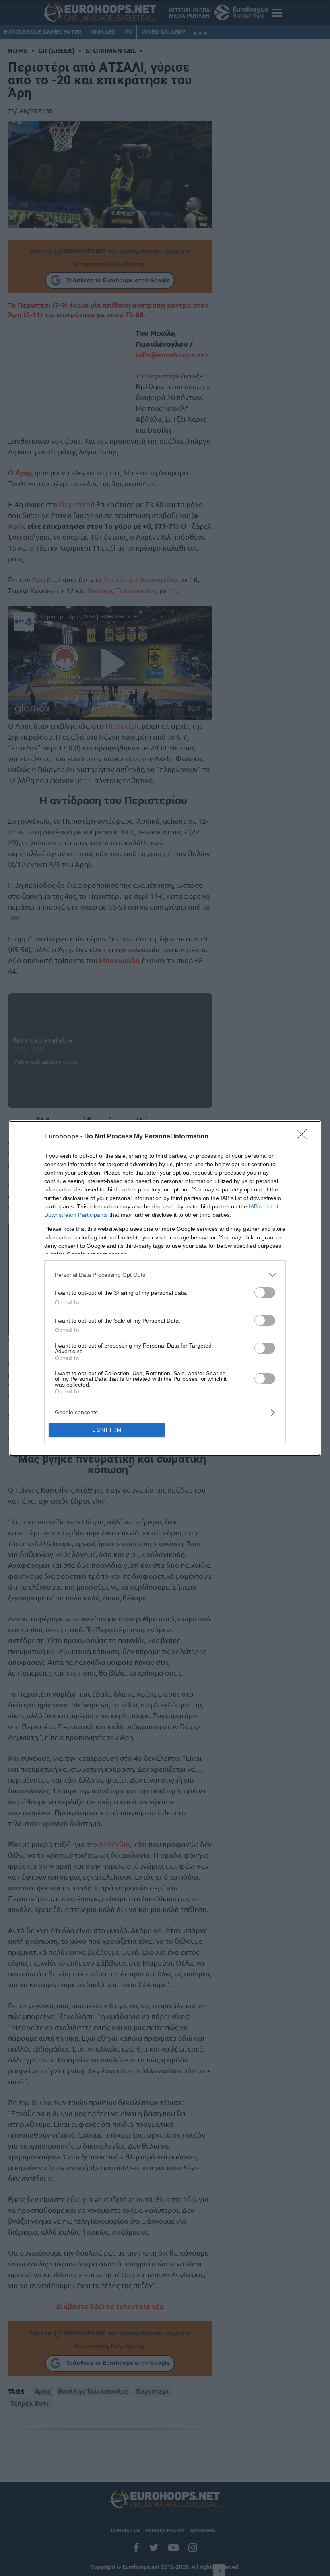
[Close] (304, 1137)
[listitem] (165, 1275)
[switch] (265, 1293)
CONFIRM (107, 1430)
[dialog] (165, 1288)
